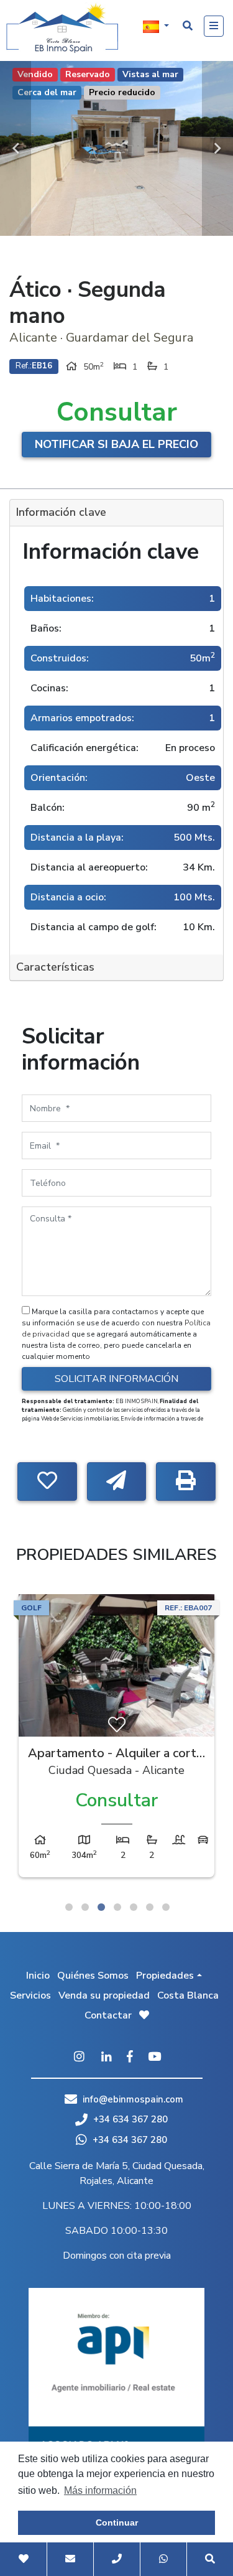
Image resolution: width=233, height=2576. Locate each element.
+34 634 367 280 (129, 2119)
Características (55, 967)
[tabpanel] (116, 1739)
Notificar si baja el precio (116, 444)
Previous (16, 148)
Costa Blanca (188, 1995)
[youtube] (154, 2058)
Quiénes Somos (93, 1976)
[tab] (116, 513)
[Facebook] (130, 2058)
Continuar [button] (117, 2522)
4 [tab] (117, 1907)
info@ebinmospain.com (133, 2099)
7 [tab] (166, 1907)
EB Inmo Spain (62, 28)
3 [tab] (101, 1907)
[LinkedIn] (107, 2058)
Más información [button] (100, 2490)
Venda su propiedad (104, 1995)
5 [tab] (134, 1907)
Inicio (38, 1976)
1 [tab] (69, 1907)
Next (217, 148)
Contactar (108, 2015)
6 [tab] (150, 1907)
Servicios (30, 1995)
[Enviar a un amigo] (117, 1482)
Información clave (61, 512)
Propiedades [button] (165, 1976)
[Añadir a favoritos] (47, 1482)
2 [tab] (85, 1907)
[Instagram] (80, 2058)
